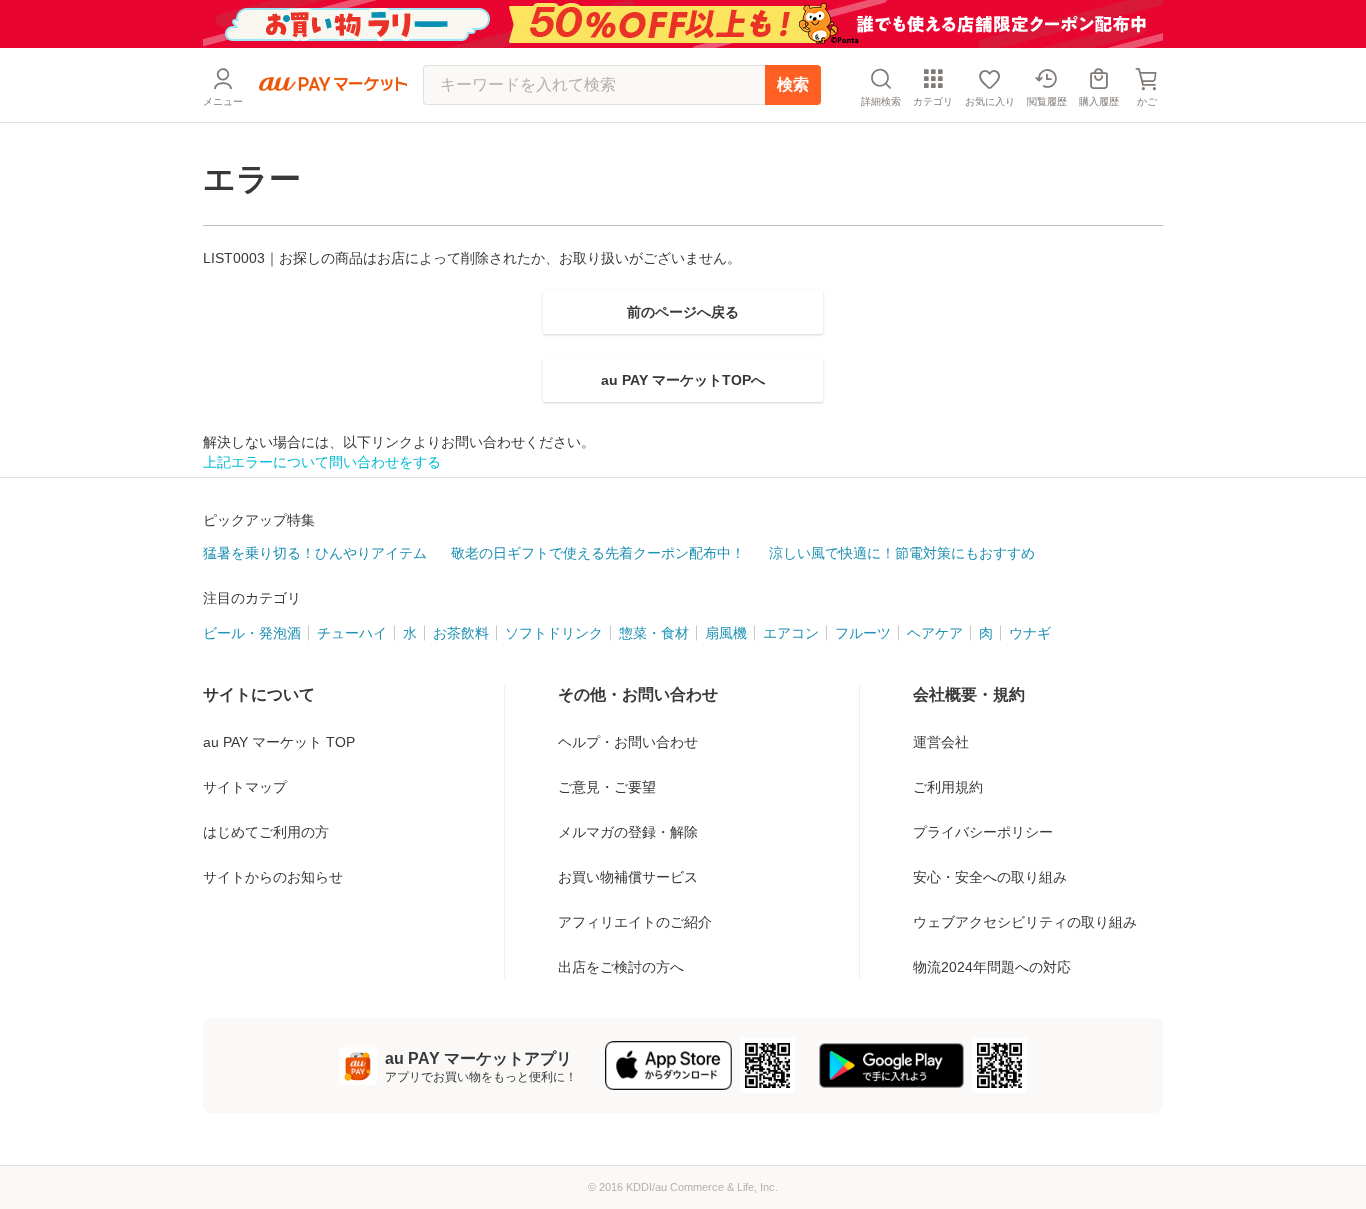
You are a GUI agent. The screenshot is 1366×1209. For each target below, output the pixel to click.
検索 (793, 84)
